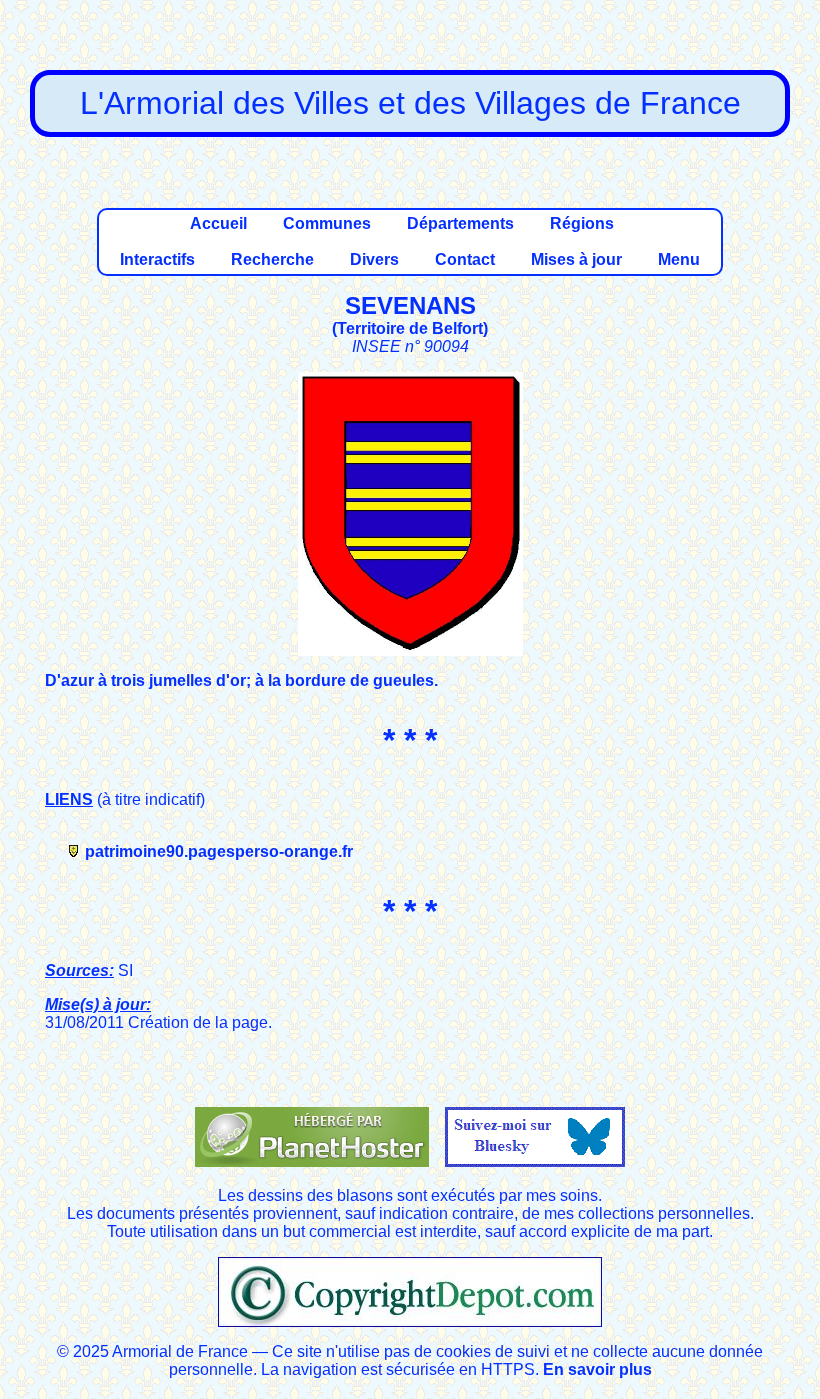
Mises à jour (576, 259)
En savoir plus (597, 1369)
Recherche (272, 259)
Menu (679, 259)
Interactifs (157, 259)
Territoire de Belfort (410, 328)
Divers (374, 259)
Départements (460, 223)
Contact (465, 259)
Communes (327, 223)
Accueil (218, 223)
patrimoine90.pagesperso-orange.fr (219, 851)
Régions (582, 223)
